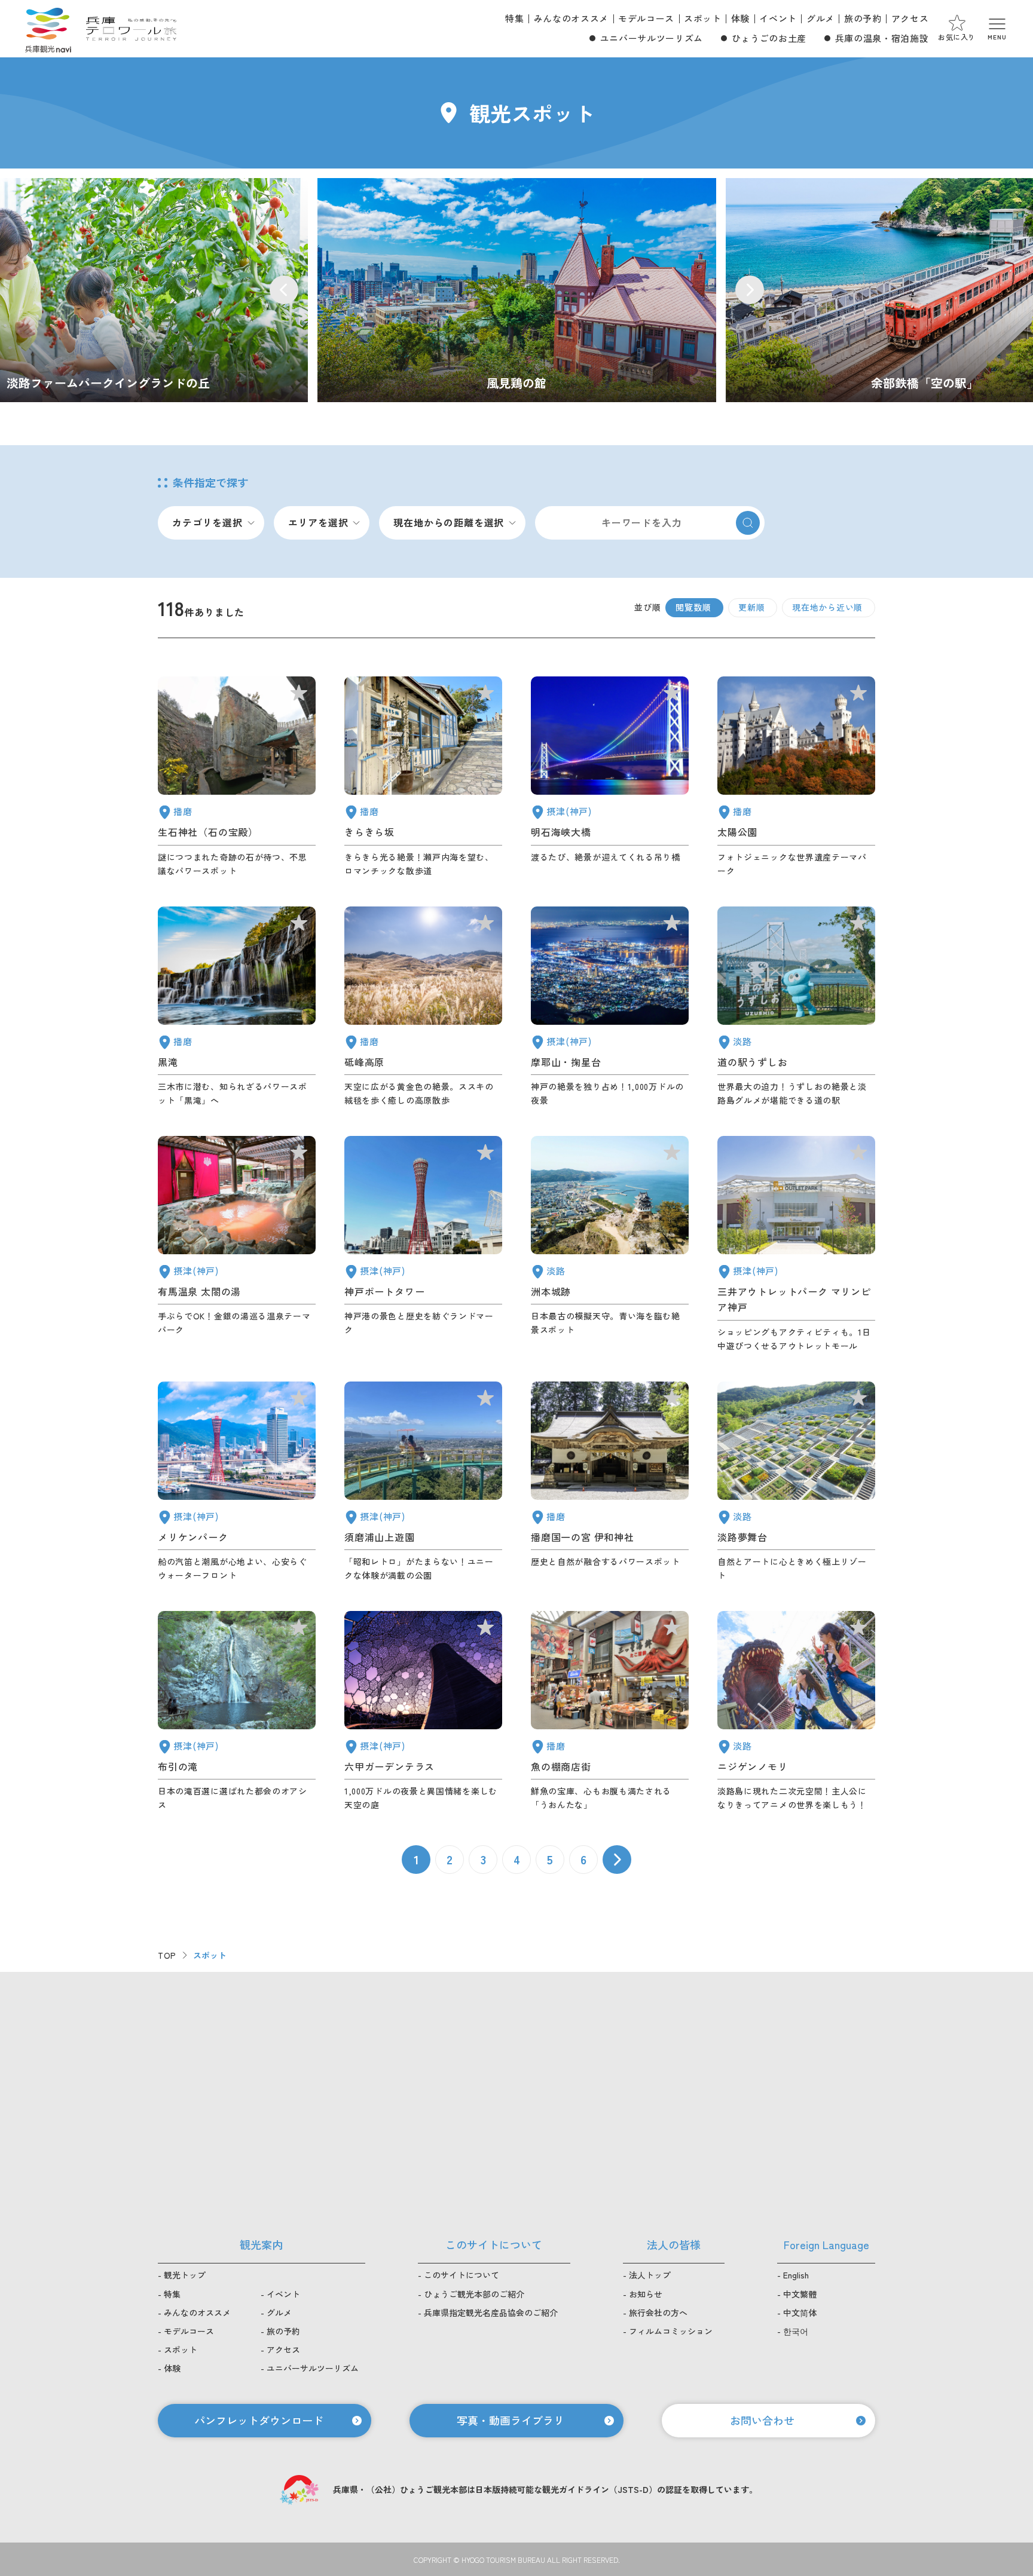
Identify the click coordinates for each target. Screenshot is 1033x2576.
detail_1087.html (423, 777)
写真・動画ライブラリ (511, 2420)
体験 (740, 18)
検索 (748, 523)
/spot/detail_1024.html (517, 290)
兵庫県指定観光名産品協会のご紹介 (491, 2312)
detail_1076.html (796, 1007)
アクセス (910, 18)
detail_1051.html (796, 777)
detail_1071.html (796, 1482)
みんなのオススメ (571, 18)
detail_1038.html (610, 1711)
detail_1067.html (796, 1711)
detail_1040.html (237, 1007)
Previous (284, 290)
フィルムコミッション (671, 2331)
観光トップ (185, 2275)
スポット (703, 18)
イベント (778, 18)
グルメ (820, 18)
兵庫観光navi (48, 29)
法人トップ (650, 2275)
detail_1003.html (237, 1482)
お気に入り (957, 37)
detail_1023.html (237, 1711)
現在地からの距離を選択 (449, 522)
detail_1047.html (237, 777)
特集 (514, 18)
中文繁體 (800, 2294)
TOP (167, 1955)
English (796, 2275)
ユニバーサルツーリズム (652, 38)
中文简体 (800, 2312)
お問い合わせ (762, 2420)
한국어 (796, 2331)
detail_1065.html (610, 1244)
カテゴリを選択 (207, 522)
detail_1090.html (423, 1007)
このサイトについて (462, 2275)
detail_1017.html (423, 1482)
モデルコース (646, 18)
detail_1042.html (610, 1482)
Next (750, 290)
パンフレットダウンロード (259, 2420)
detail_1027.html (610, 777)
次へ (617, 1860)
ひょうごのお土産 (769, 38)
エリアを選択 (318, 522)
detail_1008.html (423, 1244)
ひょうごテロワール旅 (131, 29)
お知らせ (646, 2294)
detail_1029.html (423, 1711)
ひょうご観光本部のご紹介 (474, 2294)
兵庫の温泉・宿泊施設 (882, 38)
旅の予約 (863, 18)
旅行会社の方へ (658, 2312)
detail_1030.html (237, 1244)
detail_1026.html (610, 1007)
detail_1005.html (796, 1244)
